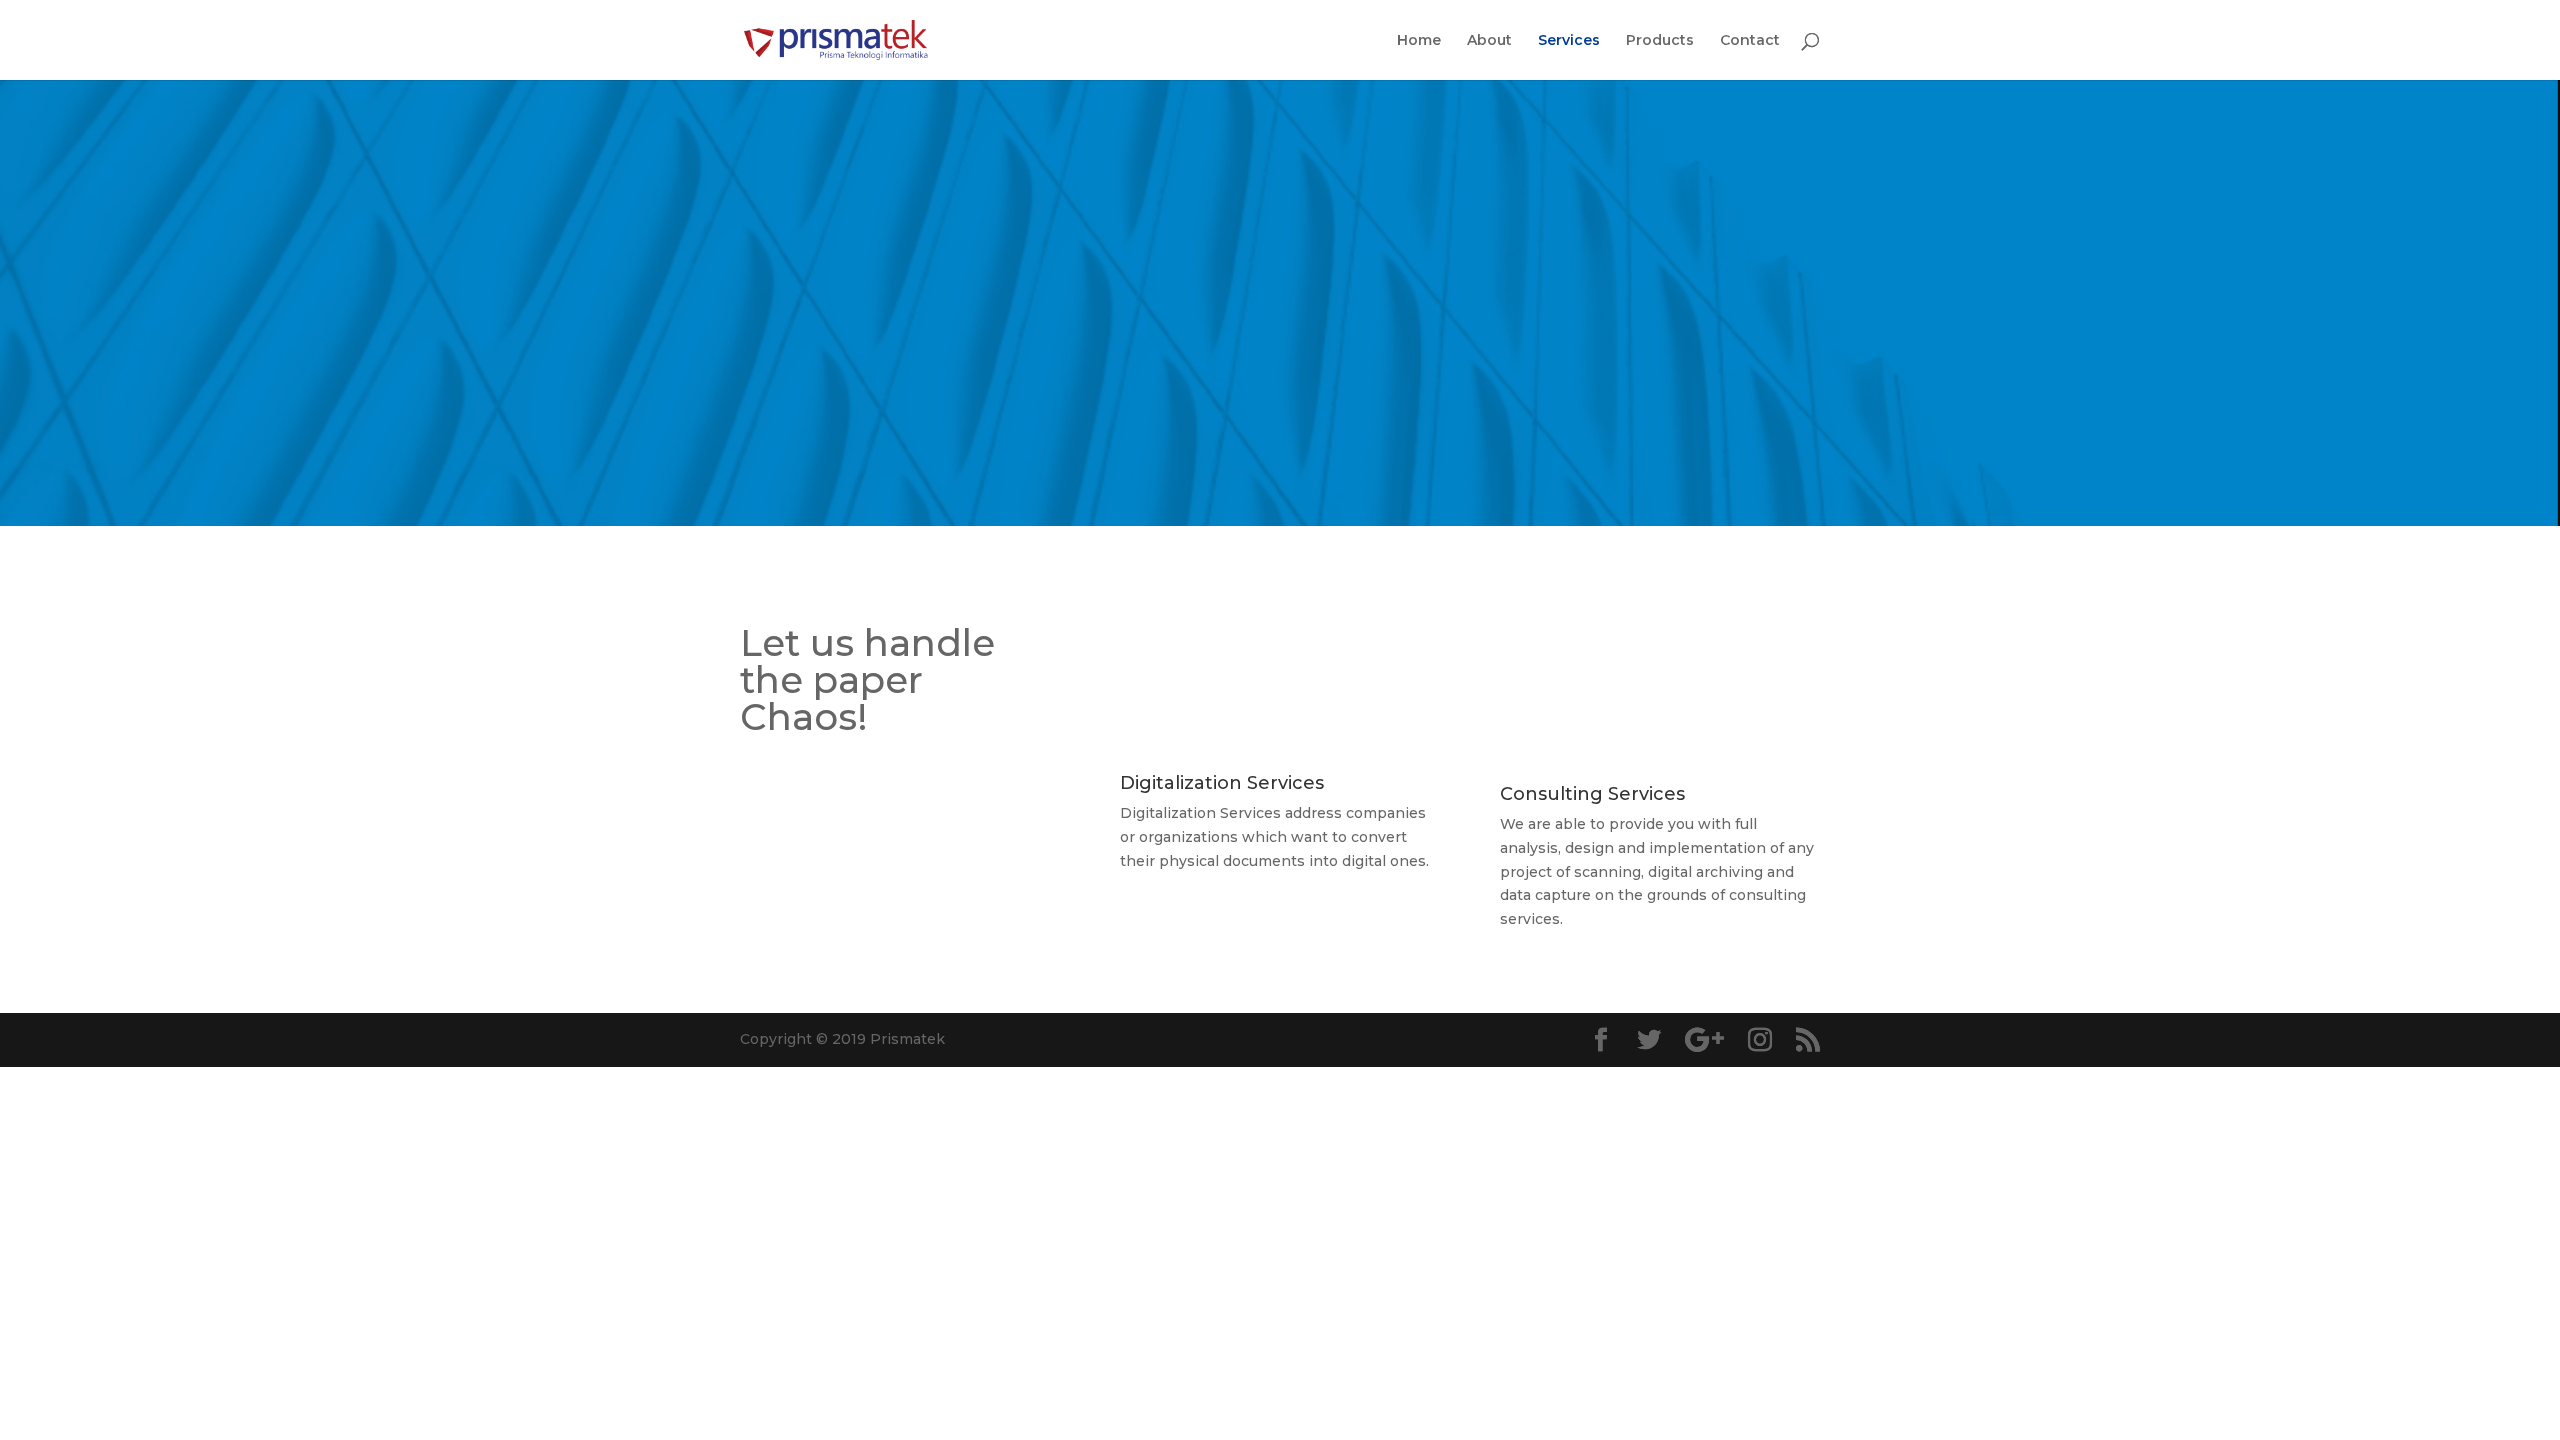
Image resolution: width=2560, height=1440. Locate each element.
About (1489, 41)
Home (1419, 41)
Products (1660, 41)
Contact (1750, 41)
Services (1569, 41)
